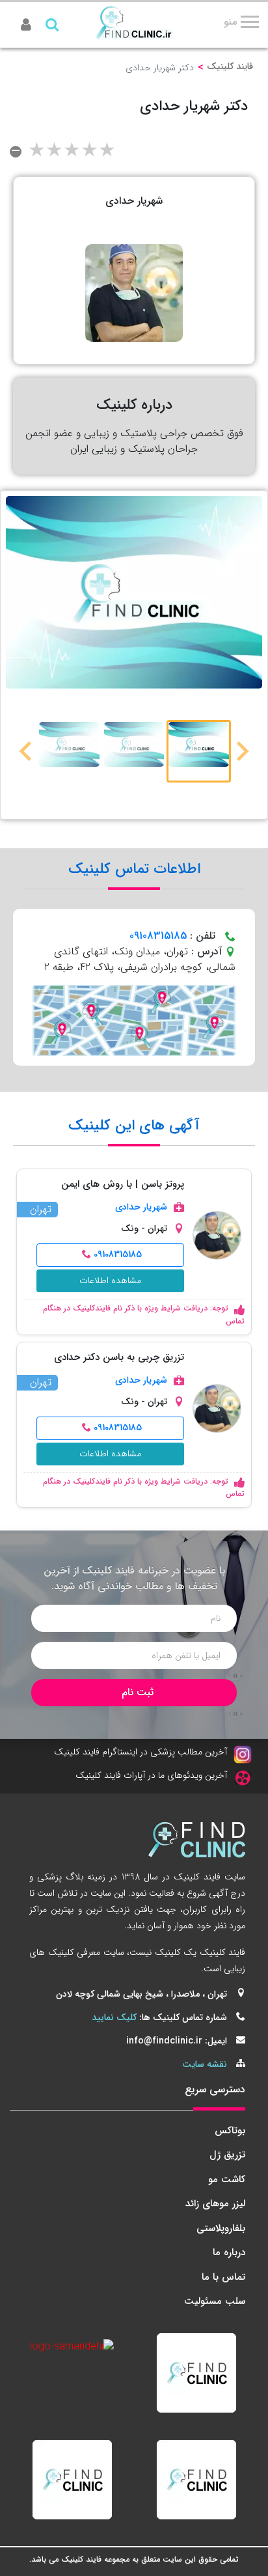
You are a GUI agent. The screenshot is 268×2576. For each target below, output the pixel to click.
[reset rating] (16, 152)
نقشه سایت (205, 2064)
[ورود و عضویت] (26, 26)
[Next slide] (27, 751)
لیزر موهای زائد (215, 2204)
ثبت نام (138, 1692)
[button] (199, 751)
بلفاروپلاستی (221, 2228)
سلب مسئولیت (215, 2301)
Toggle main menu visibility (246, 18)
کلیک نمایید (114, 2017)
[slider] (72, 152)
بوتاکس (230, 2131)
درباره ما (229, 2252)
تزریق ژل (227, 2155)
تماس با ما (223, 2277)
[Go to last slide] (241, 751)
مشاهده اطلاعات (110, 1281)
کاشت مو (227, 2180)
